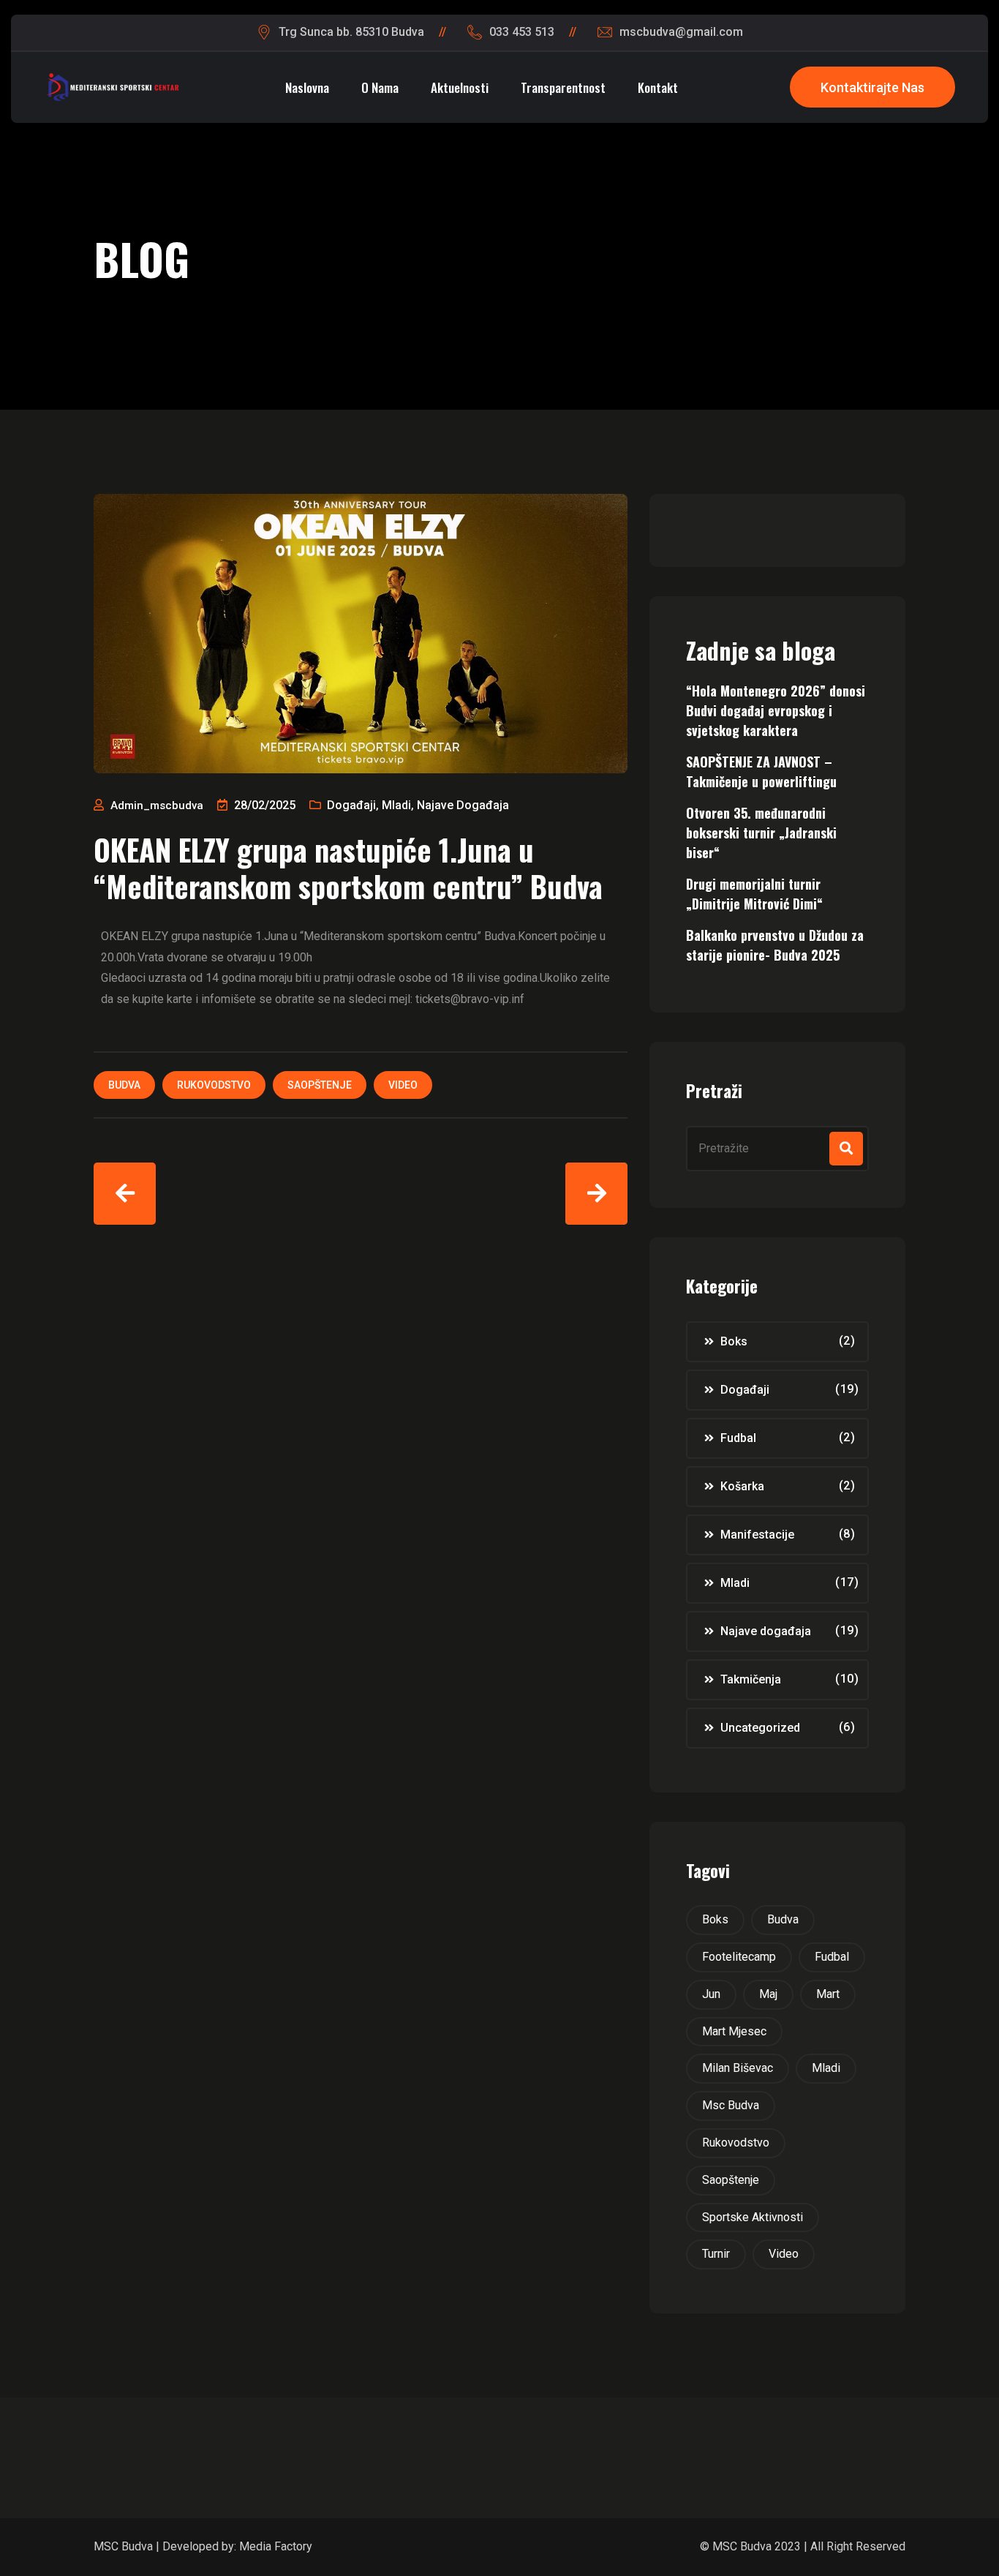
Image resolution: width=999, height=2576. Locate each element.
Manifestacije (757, 1535)
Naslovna (307, 87)
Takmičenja (751, 1679)
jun (711, 1994)
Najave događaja (463, 805)
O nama (380, 87)
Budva (124, 1085)
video (403, 1085)
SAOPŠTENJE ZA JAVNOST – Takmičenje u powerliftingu (761, 771)
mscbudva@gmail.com (681, 32)
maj (768, 1994)
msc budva (731, 2105)
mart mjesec (734, 2031)
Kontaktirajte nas (872, 87)
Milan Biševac (738, 2068)
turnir (716, 2254)
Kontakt (658, 87)
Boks (734, 1341)
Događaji (351, 805)
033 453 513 (522, 32)
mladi (826, 2068)
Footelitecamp (739, 1957)
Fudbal (738, 1438)
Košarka (742, 1486)
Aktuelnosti (460, 87)
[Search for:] (777, 1149)
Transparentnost (563, 87)
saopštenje (320, 1085)
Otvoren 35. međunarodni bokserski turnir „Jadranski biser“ (761, 833)
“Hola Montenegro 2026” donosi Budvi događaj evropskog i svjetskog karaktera (776, 710)
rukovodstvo (214, 1085)
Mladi (396, 805)
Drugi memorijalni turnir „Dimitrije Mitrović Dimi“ (754, 894)
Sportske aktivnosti (753, 2217)
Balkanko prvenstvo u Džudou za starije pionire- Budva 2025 (775, 945)
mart (828, 1994)
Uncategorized (760, 1728)
